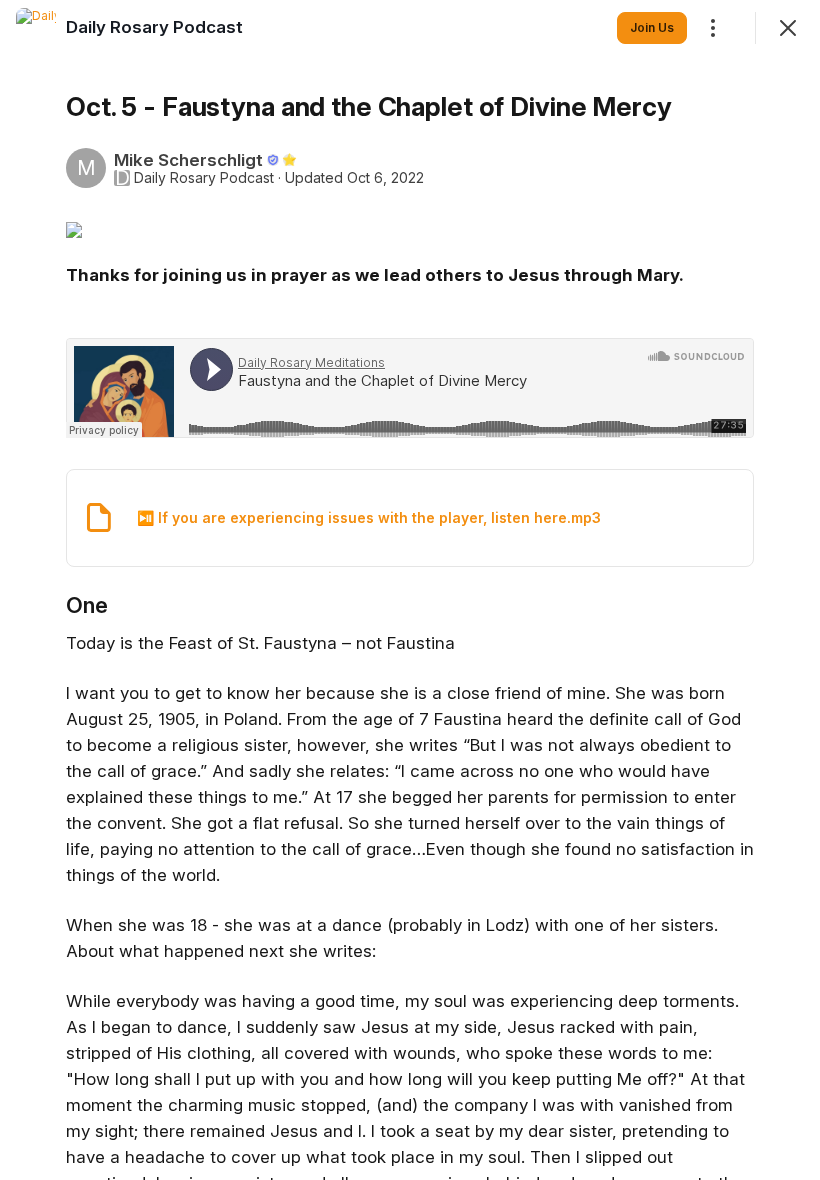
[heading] (154, 27)
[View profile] (36, 28)
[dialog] (410, 590)
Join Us (652, 27)
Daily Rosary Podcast (204, 178)
